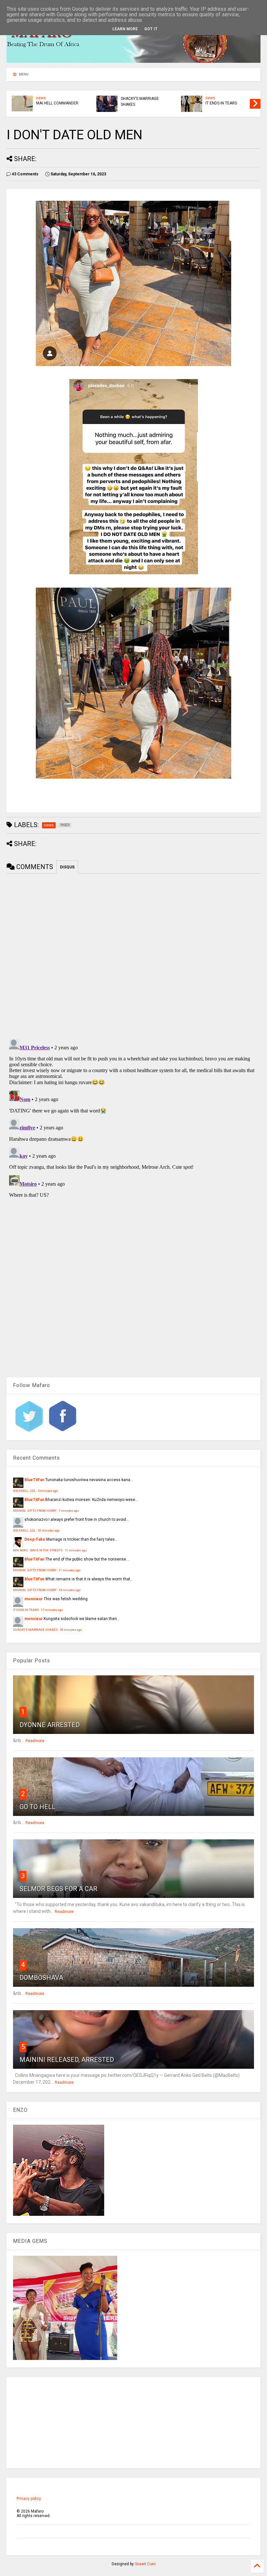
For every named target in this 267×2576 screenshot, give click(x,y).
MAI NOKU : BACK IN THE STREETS (38, 1550)
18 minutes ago (71, 1630)
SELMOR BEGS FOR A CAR (58, 1889)
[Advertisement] (133, 2423)
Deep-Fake (35, 1539)
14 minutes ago (70, 1590)
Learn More (125, 29)
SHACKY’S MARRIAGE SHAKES (140, 102)
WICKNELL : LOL (24, 1491)
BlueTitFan (34, 1480)
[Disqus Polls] (133, 955)
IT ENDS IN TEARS (221, 103)
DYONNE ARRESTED (50, 1725)
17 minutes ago (52, 1610)
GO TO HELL (37, 1807)
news (41, 98)
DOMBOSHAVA (41, 1978)
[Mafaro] (133, 60)
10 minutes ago (49, 1530)
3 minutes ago (48, 1491)
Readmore (35, 1741)
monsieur (34, 1599)
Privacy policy (29, 2499)
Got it (151, 29)
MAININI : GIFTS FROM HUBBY (35, 1511)
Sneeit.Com (145, 2564)
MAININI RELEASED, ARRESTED (67, 2060)
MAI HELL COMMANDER (57, 103)
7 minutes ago (69, 1511)
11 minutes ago (76, 1550)
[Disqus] (133, 1118)
